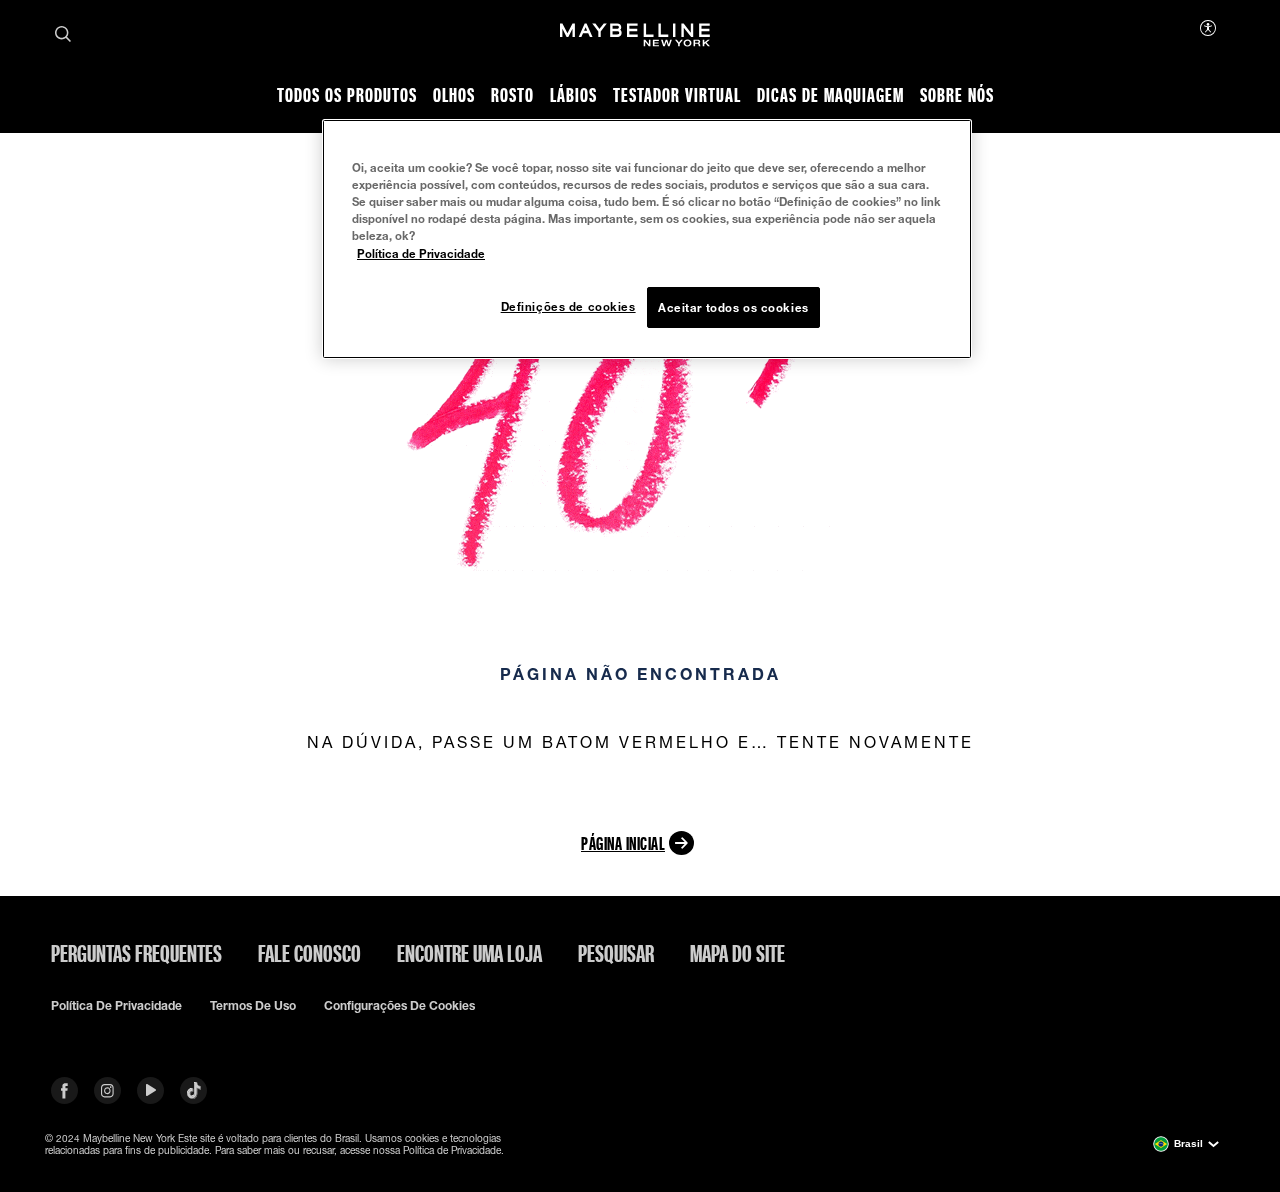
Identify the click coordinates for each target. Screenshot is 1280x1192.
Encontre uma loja (469, 953)
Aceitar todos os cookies (733, 307)
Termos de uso (253, 1006)
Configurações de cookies (399, 1006)
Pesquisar (616, 953)
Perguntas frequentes (136, 953)
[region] (647, 239)
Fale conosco (309, 953)
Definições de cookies (568, 306)
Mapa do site (737, 953)
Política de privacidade (116, 1006)
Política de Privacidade (421, 253)
